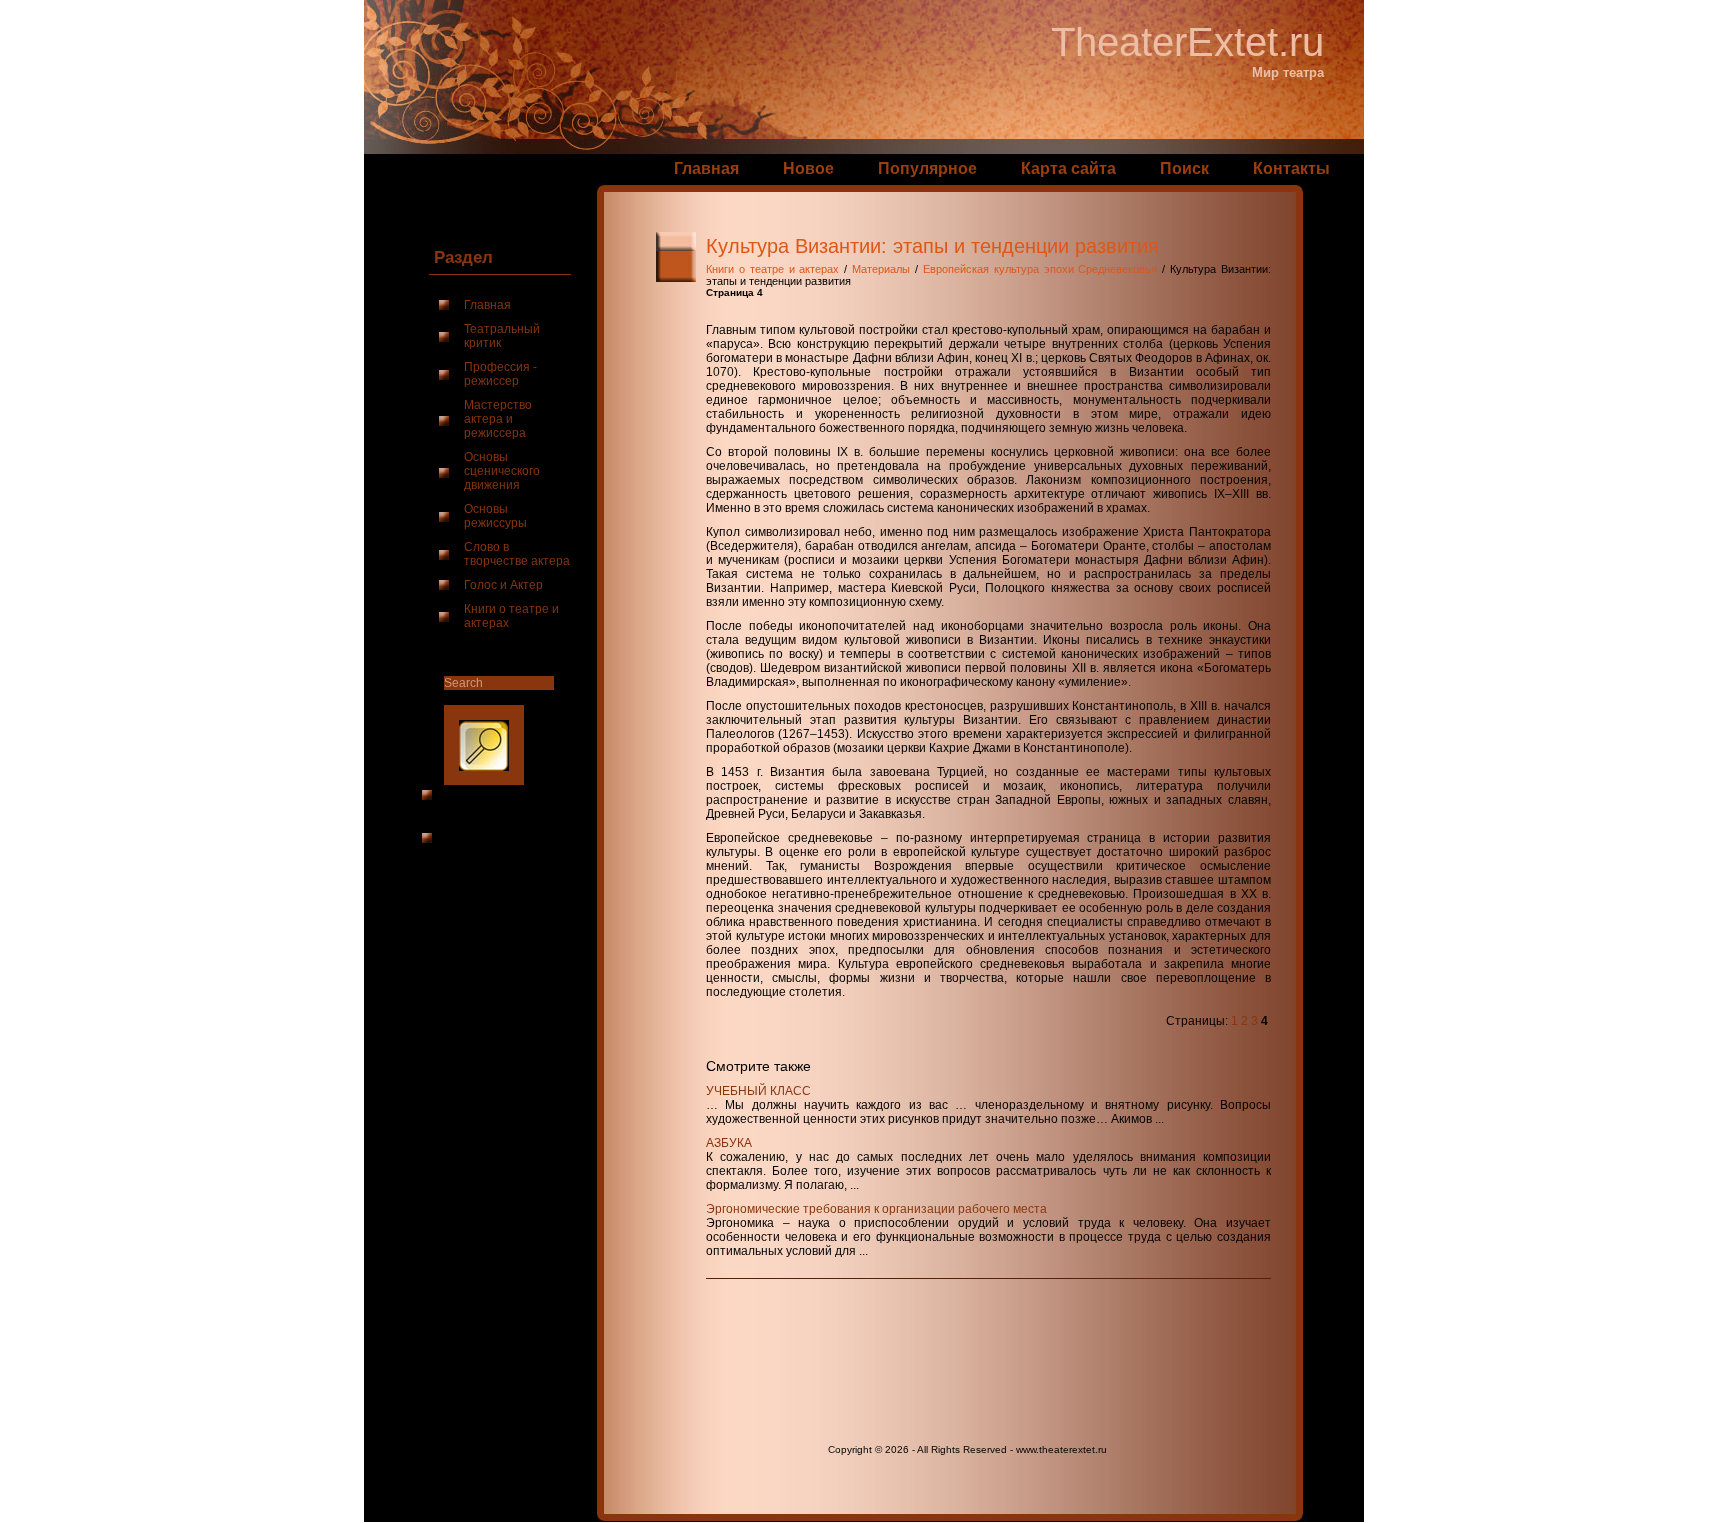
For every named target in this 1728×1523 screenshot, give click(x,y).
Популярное (927, 168)
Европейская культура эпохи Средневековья (1040, 269)
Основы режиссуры (495, 516)
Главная (706, 168)
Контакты (1291, 168)
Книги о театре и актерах (511, 616)
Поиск (1184, 168)
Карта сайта (1068, 168)
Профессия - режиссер (500, 374)
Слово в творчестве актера (517, 554)
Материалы (881, 269)
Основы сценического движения (502, 471)
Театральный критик (502, 336)
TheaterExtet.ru (1187, 42)
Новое (808, 168)
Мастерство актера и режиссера (498, 419)
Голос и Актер (503, 585)
